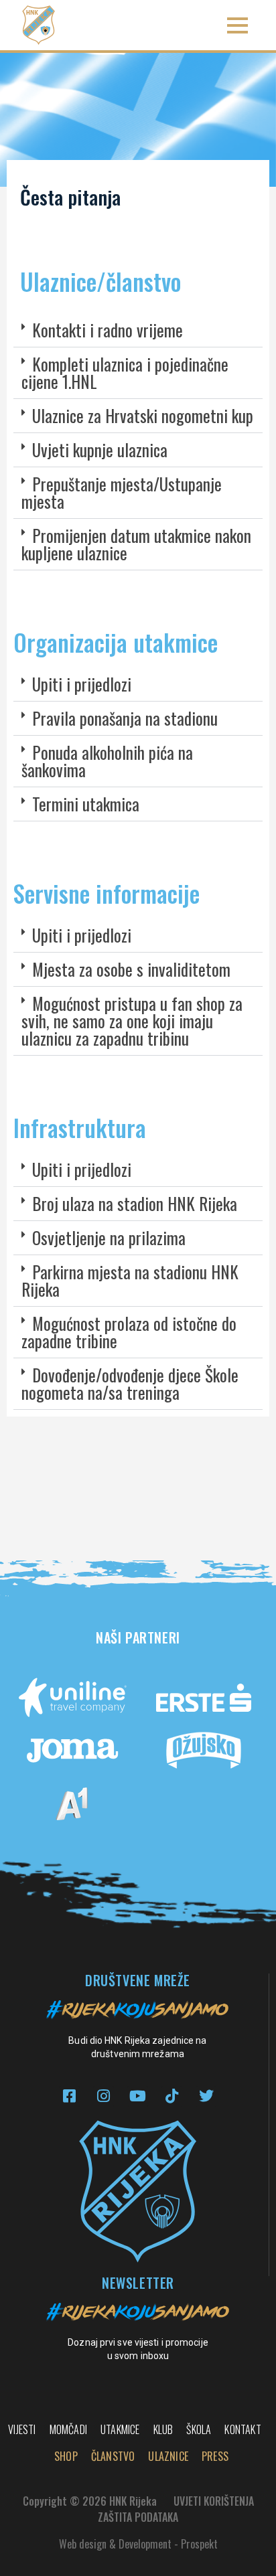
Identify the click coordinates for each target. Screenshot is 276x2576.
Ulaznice (168, 2456)
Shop (66, 2456)
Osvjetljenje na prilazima (109, 1237)
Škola (199, 2429)
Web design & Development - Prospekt (138, 2544)
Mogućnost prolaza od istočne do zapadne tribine (129, 1332)
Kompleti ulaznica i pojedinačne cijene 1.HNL (125, 373)
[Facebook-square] (69, 2096)
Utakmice (120, 2429)
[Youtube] (138, 2096)
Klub (163, 2429)
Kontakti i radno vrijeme (108, 330)
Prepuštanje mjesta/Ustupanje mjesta (122, 492)
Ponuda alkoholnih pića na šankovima (107, 761)
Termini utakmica (86, 804)
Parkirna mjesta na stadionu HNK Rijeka (130, 1280)
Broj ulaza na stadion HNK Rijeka (135, 1203)
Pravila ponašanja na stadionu (125, 718)
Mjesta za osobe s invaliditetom (131, 969)
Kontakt (243, 2429)
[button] (237, 25)
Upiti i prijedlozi (82, 684)
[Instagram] (103, 2096)
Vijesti (22, 2429)
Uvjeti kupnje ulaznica (100, 450)
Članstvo (113, 2456)
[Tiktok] (172, 2096)
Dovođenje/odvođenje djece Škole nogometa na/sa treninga (130, 1383)
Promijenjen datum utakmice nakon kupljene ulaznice (136, 544)
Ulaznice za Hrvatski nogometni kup (143, 415)
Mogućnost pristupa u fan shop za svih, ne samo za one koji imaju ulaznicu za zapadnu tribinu (132, 1021)
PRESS (215, 2456)
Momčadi (68, 2429)
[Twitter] (206, 2096)
